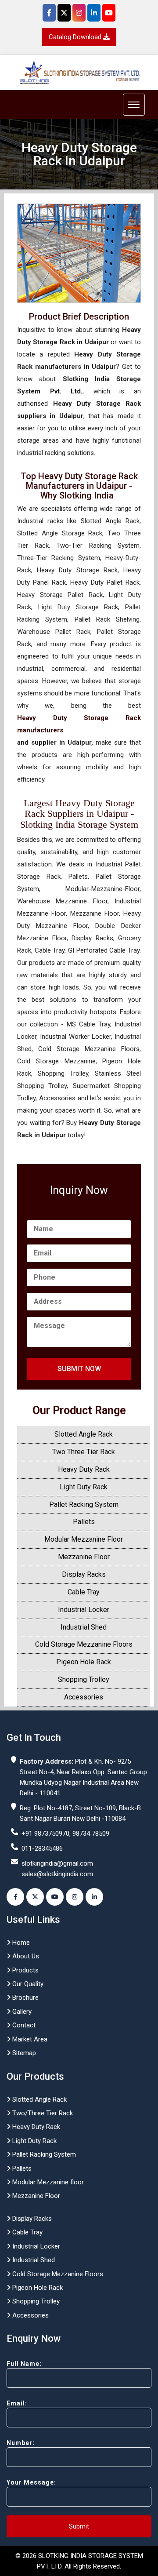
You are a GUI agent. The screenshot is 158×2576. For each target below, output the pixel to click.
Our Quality (27, 1984)
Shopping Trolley (84, 1679)
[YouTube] (109, 13)
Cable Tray (84, 1592)
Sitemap (23, 2053)
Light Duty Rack (84, 1487)
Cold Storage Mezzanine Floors (84, 1644)
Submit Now (79, 1369)
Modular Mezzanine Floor (84, 1539)
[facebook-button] (15, 1897)
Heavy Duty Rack (84, 1469)
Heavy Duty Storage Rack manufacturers (79, 724)
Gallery (21, 2012)
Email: (17, 2403)
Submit (79, 2526)
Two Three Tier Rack (84, 1452)
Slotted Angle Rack (84, 1434)
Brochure (25, 1997)
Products (25, 1970)
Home (20, 1943)
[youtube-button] (55, 1897)
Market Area (29, 2039)
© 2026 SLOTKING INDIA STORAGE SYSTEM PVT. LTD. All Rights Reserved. (79, 2561)
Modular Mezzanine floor (47, 2182)
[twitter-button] (35, 1897)
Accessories (84, 1697)
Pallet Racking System (84, 1504)
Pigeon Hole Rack (84, 1662)
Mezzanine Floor (84, 1557)
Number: (21, 2443)
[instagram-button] (75, 1897)
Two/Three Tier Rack (42, 2113)
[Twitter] (64, 13)
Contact (23, 2025)
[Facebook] (49, 13)
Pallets (84, 1522)
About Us (25, 1956)
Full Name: (24, 2364)
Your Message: (31, 2482)
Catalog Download (76, 37)
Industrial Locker (84, 1610)
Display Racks (84, 1574)
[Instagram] (79, 13)
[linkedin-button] (94, 1897)
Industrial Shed (84, 1627)
